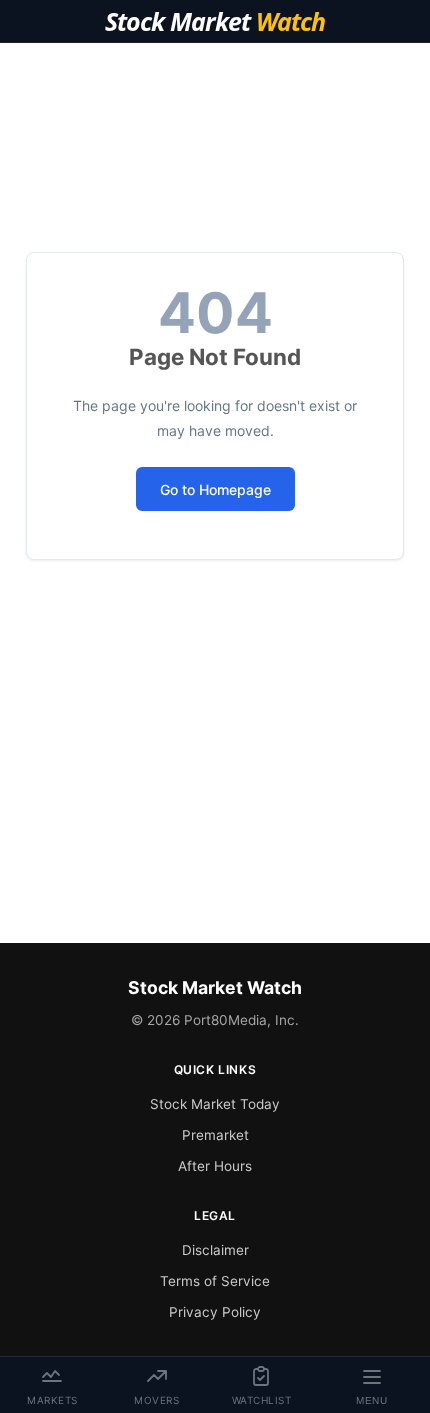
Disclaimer (215, 1250)
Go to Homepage (215, 489)
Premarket (215, 1135)
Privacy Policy (215, 1312)
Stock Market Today (215, 1104)
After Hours (215, 1166)
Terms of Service (215, 1281)
